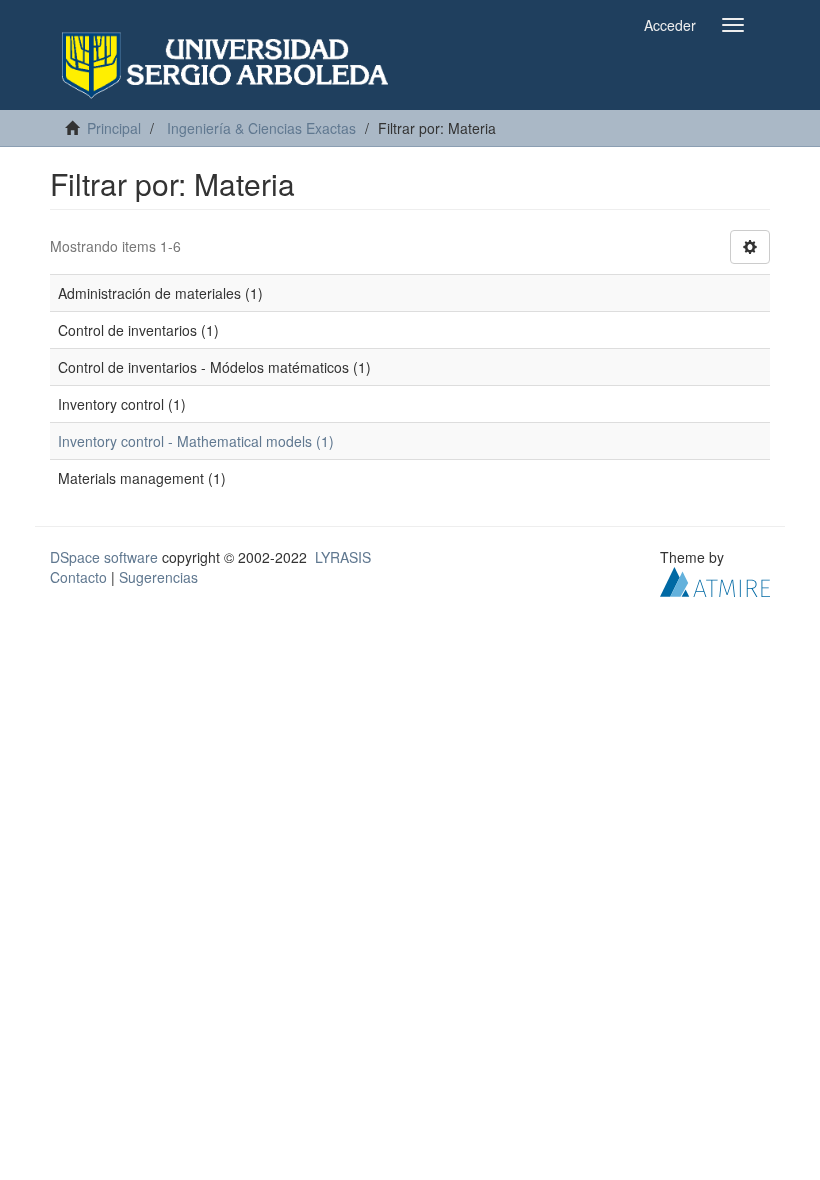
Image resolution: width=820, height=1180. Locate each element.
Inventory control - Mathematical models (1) (196, 441)
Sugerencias (158, 577)
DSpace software (104, 557)
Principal (114, 128)
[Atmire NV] (715, 580)
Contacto (78, 577)
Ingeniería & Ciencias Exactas (261, 128)
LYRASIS (343, 557)
